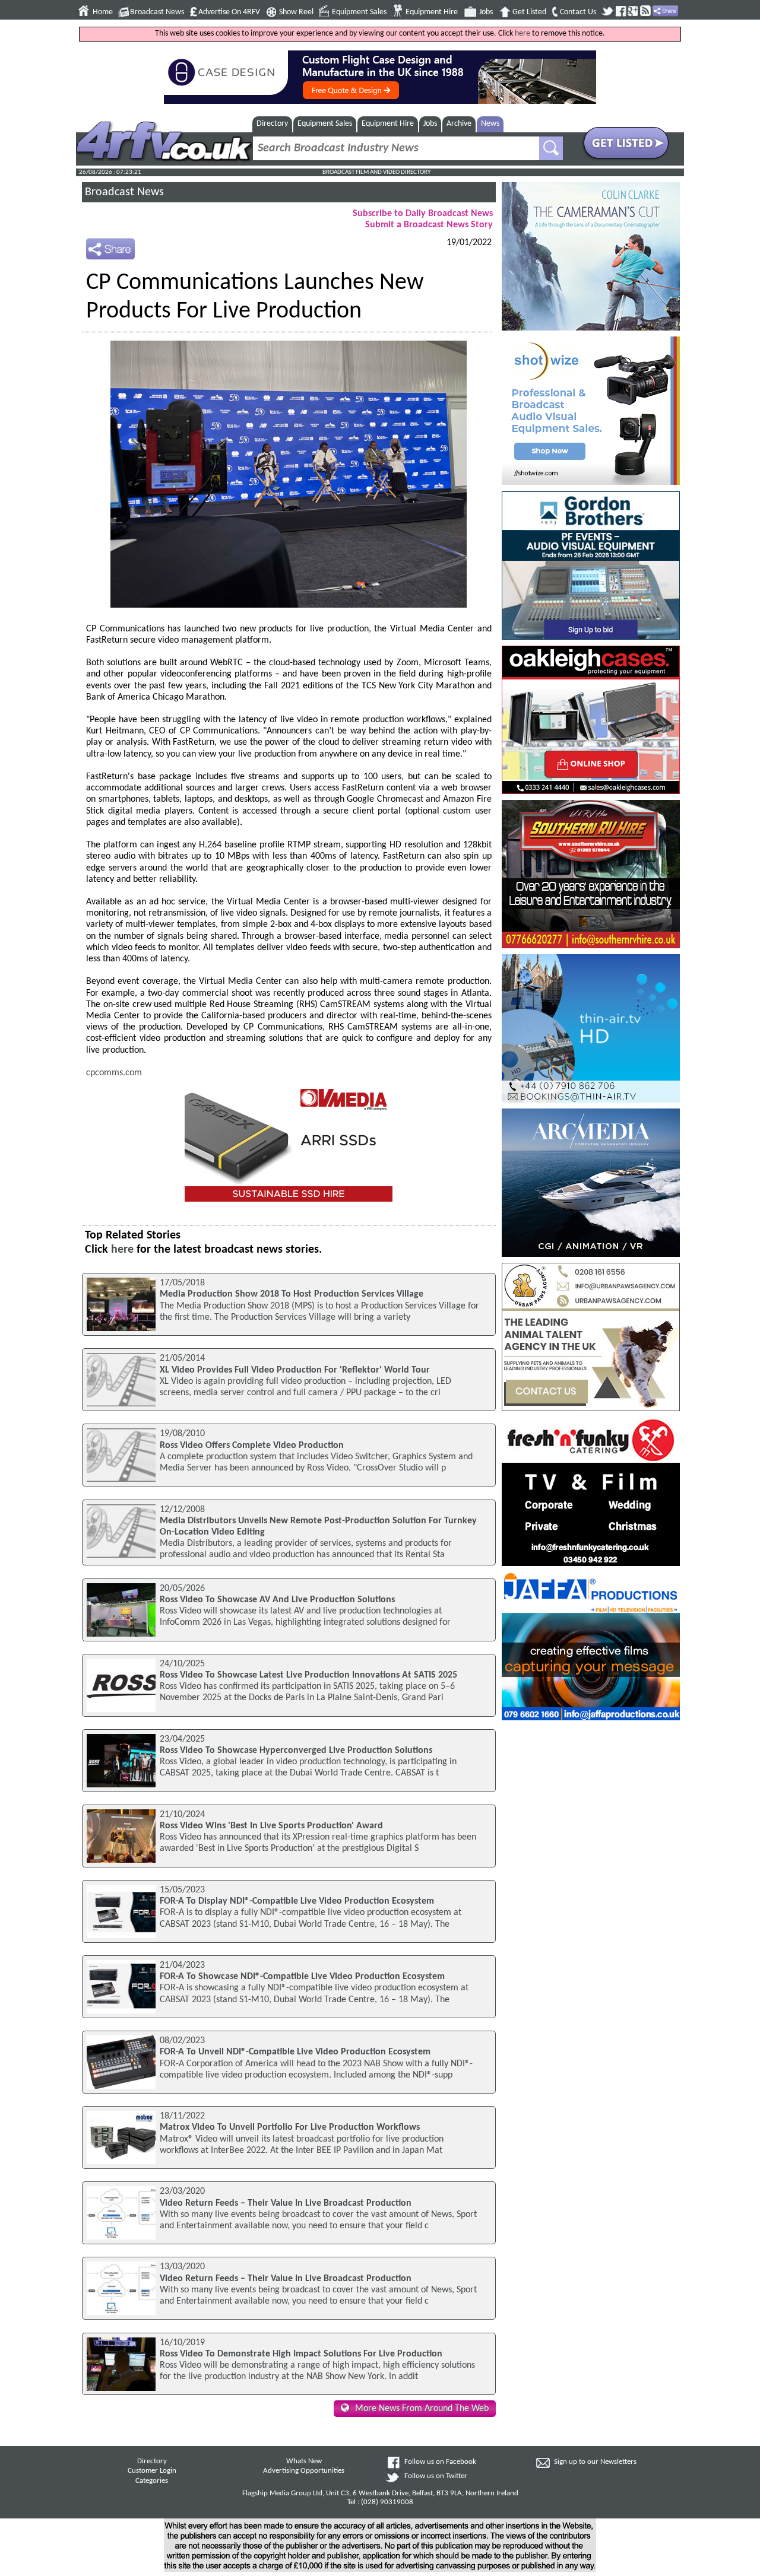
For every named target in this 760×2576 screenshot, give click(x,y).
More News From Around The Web (422, 2409)
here (522, 34)
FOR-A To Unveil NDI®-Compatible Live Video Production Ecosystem (295, 2052)
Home (103, 12)
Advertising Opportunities (304, 2471)
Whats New (304, 2461)
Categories (152, 2481)
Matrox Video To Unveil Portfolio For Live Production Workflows (290, 2127)
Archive (459, 124)
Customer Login (152, 2471)
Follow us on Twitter (436, 2476)
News (490, 124)
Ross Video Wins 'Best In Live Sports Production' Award (271, 1826)
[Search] (551, 148)
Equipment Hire (432, 12)
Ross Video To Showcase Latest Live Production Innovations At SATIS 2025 (308, 1675)
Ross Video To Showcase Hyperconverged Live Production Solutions (296, 1751)
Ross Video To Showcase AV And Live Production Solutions (277, 1600)
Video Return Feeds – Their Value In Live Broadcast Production (286, 2203)
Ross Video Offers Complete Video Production (252, 1446)
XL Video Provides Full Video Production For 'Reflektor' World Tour (295, 1370)
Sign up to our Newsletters (595, 2462)
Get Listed (529, 12)
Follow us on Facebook (440, 2462)
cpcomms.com (114, 1073)
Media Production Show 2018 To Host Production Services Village (292, 1294)
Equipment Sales (359, 12)
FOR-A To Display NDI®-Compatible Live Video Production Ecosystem (297, 1901)
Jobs (486, 12)
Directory (272, 124)
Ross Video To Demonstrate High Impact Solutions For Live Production (301, 2354)
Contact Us (578, 12)
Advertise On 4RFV (229, 12)
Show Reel (296, 12)
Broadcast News (157, 12)
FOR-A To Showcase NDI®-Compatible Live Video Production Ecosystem (302, 1977)
